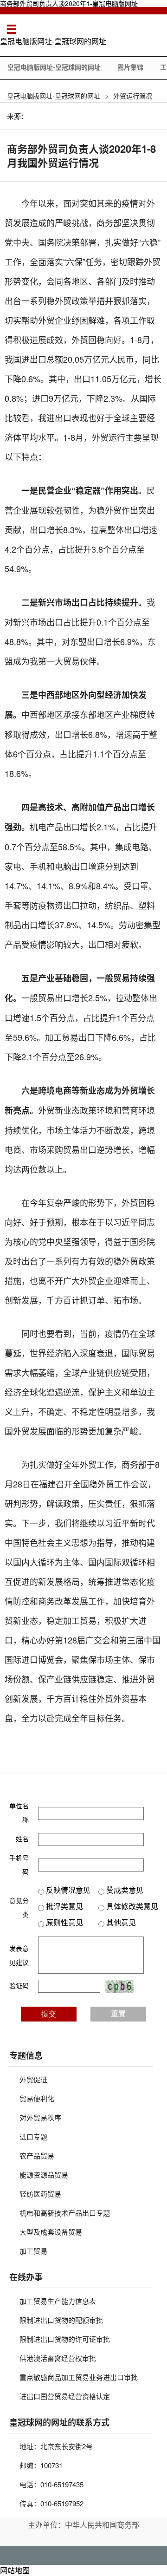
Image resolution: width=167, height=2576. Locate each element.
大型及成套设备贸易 (51, 2232)
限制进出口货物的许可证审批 (65, 2339)
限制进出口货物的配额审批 (61, 2320)
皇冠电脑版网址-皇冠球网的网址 (53, 41)
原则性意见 (64, 1922)
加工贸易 (33, 2251)
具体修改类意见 (131, 1906)
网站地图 (15, 2570)
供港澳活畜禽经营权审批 (58, 2358)
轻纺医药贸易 (40, 2194)
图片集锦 (130, 67)
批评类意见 (64, 1906)
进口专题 (33, 2136)
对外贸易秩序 (40, 2117)
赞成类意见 (124, 1890)
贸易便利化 (37, 2098)
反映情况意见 (67, 1890)
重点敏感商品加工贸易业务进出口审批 (79, 2377)
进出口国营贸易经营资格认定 (65, 2396)
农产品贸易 (37, 2155)
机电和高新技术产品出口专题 (65, 2213)
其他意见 (120, 1922)
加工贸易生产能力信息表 (58, 2301)
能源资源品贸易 (44, 2175)
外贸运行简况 (133, 96)
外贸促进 (33, 2079)
